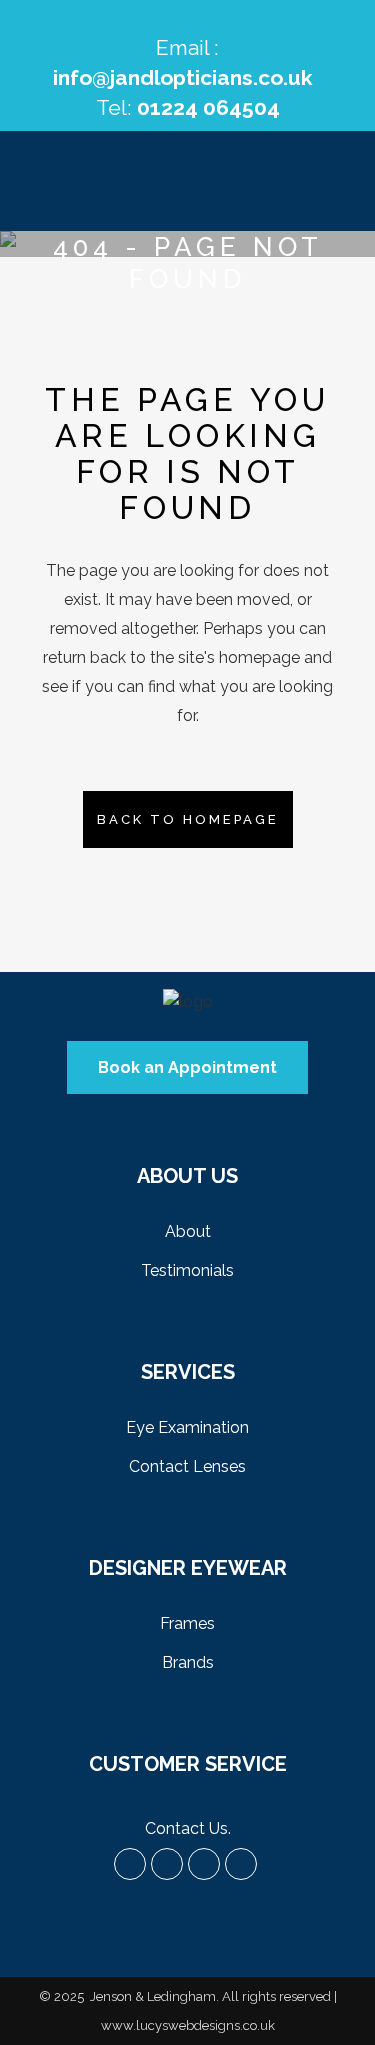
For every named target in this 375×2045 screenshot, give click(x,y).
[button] (187, 1067)
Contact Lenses (187, 1466)
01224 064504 (208, 107)
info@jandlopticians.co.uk (183, 77)
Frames (187, 1623)
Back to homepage (188, 819)
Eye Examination (187, 1427)
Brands (188, 1662)
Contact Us (186, 1828)
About (188, 1231)
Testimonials (187, 1270)
